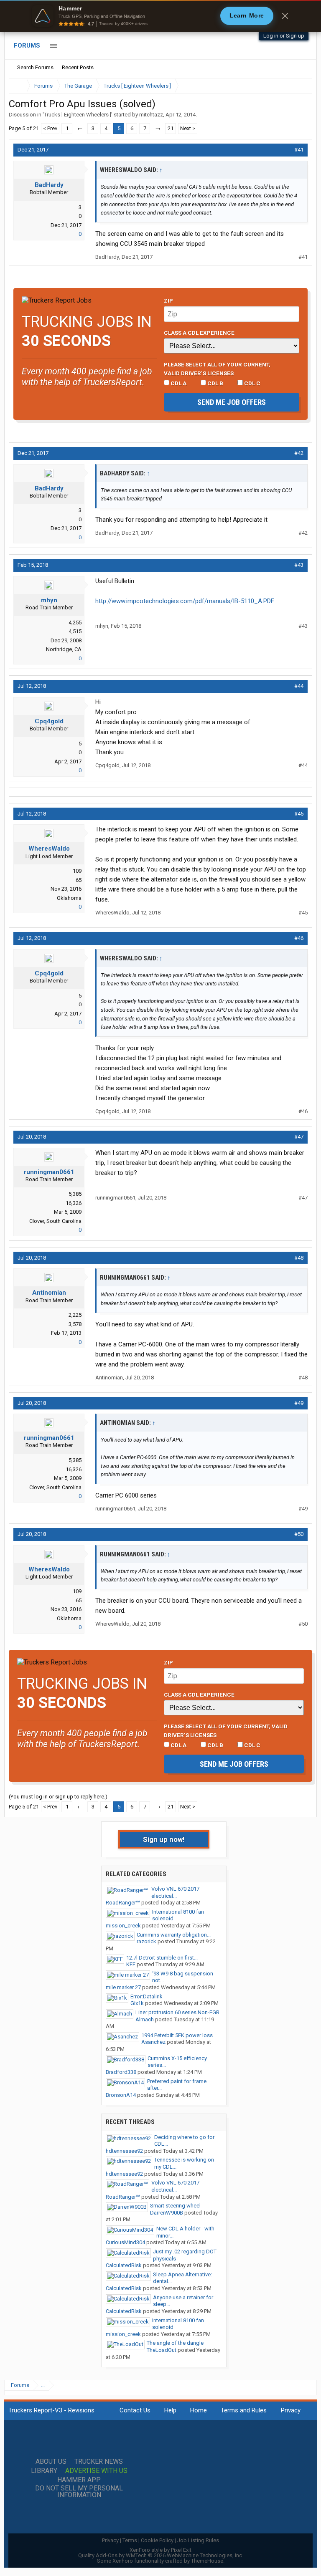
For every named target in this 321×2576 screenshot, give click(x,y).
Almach (145, 2019)
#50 (299, 1534)
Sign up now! (164, 1839)
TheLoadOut (162, 2350)
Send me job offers (232, 402)
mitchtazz (151, 115)
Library (44, 2471)
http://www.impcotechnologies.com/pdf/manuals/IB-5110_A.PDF (185, 601)
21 (171, 128)
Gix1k (137, 2003)
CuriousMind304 (125, 2242)
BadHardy (49, 185)
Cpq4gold (49, 721)
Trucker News (99, 2462)
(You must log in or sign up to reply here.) (58, 1797)
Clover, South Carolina (55, 1221)
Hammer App (79, 2480)
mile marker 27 (123, 1987)
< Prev (50, 128)
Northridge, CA (64, 649)
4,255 (75, 623)
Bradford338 (121, 2072)
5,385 (75, 1194)
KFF (131, 1964)
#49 (299, 1403)
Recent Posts (78, 67)
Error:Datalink (146, 1996)
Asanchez (153, 2042)
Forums (27, 45)
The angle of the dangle (175, 2343)
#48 (299, 1258)
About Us (51, 2462)
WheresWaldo (49, 849)
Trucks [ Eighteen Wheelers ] (78, 115)
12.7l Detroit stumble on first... (162, 1958)
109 (77, 871)
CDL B (215, 383)
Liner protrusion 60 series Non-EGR (177, 2012)
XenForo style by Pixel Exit (160, 2550)
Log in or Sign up (284, 36)
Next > (188, 128)
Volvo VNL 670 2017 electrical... (175, 1892)
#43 (299, 565)
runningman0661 (49, 1172)
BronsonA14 (121, 2095)
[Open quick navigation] (300, 86)
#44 (299, 686)
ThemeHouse (207, 2561)
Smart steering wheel (175, 2206)
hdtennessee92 (124, 2151)
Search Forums (35, 67)
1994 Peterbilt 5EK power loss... (179, 2035)
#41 (299, 150)
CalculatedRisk (124, 2265)
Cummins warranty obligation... (174, 1935)
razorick (146, 1941)
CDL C (252, 383)
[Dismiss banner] (285, 16)
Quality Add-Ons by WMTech (161, 2555)
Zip (168, 301)
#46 (299, 938)
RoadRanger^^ (123, 1903)
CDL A (178, 383)
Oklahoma (69, 898)
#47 (299, 1137)
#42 (299, 453)
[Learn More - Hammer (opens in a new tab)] (160, 16)
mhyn (49, 600)
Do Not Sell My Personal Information (79, 2492)
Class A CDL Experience (199, 333)
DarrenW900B (167, 2213)
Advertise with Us (96, 2471)
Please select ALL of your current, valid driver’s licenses (217, 369)
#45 (299, 814)
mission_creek (123, 1926)
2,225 (75, 1315)
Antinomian (49, 1293)
